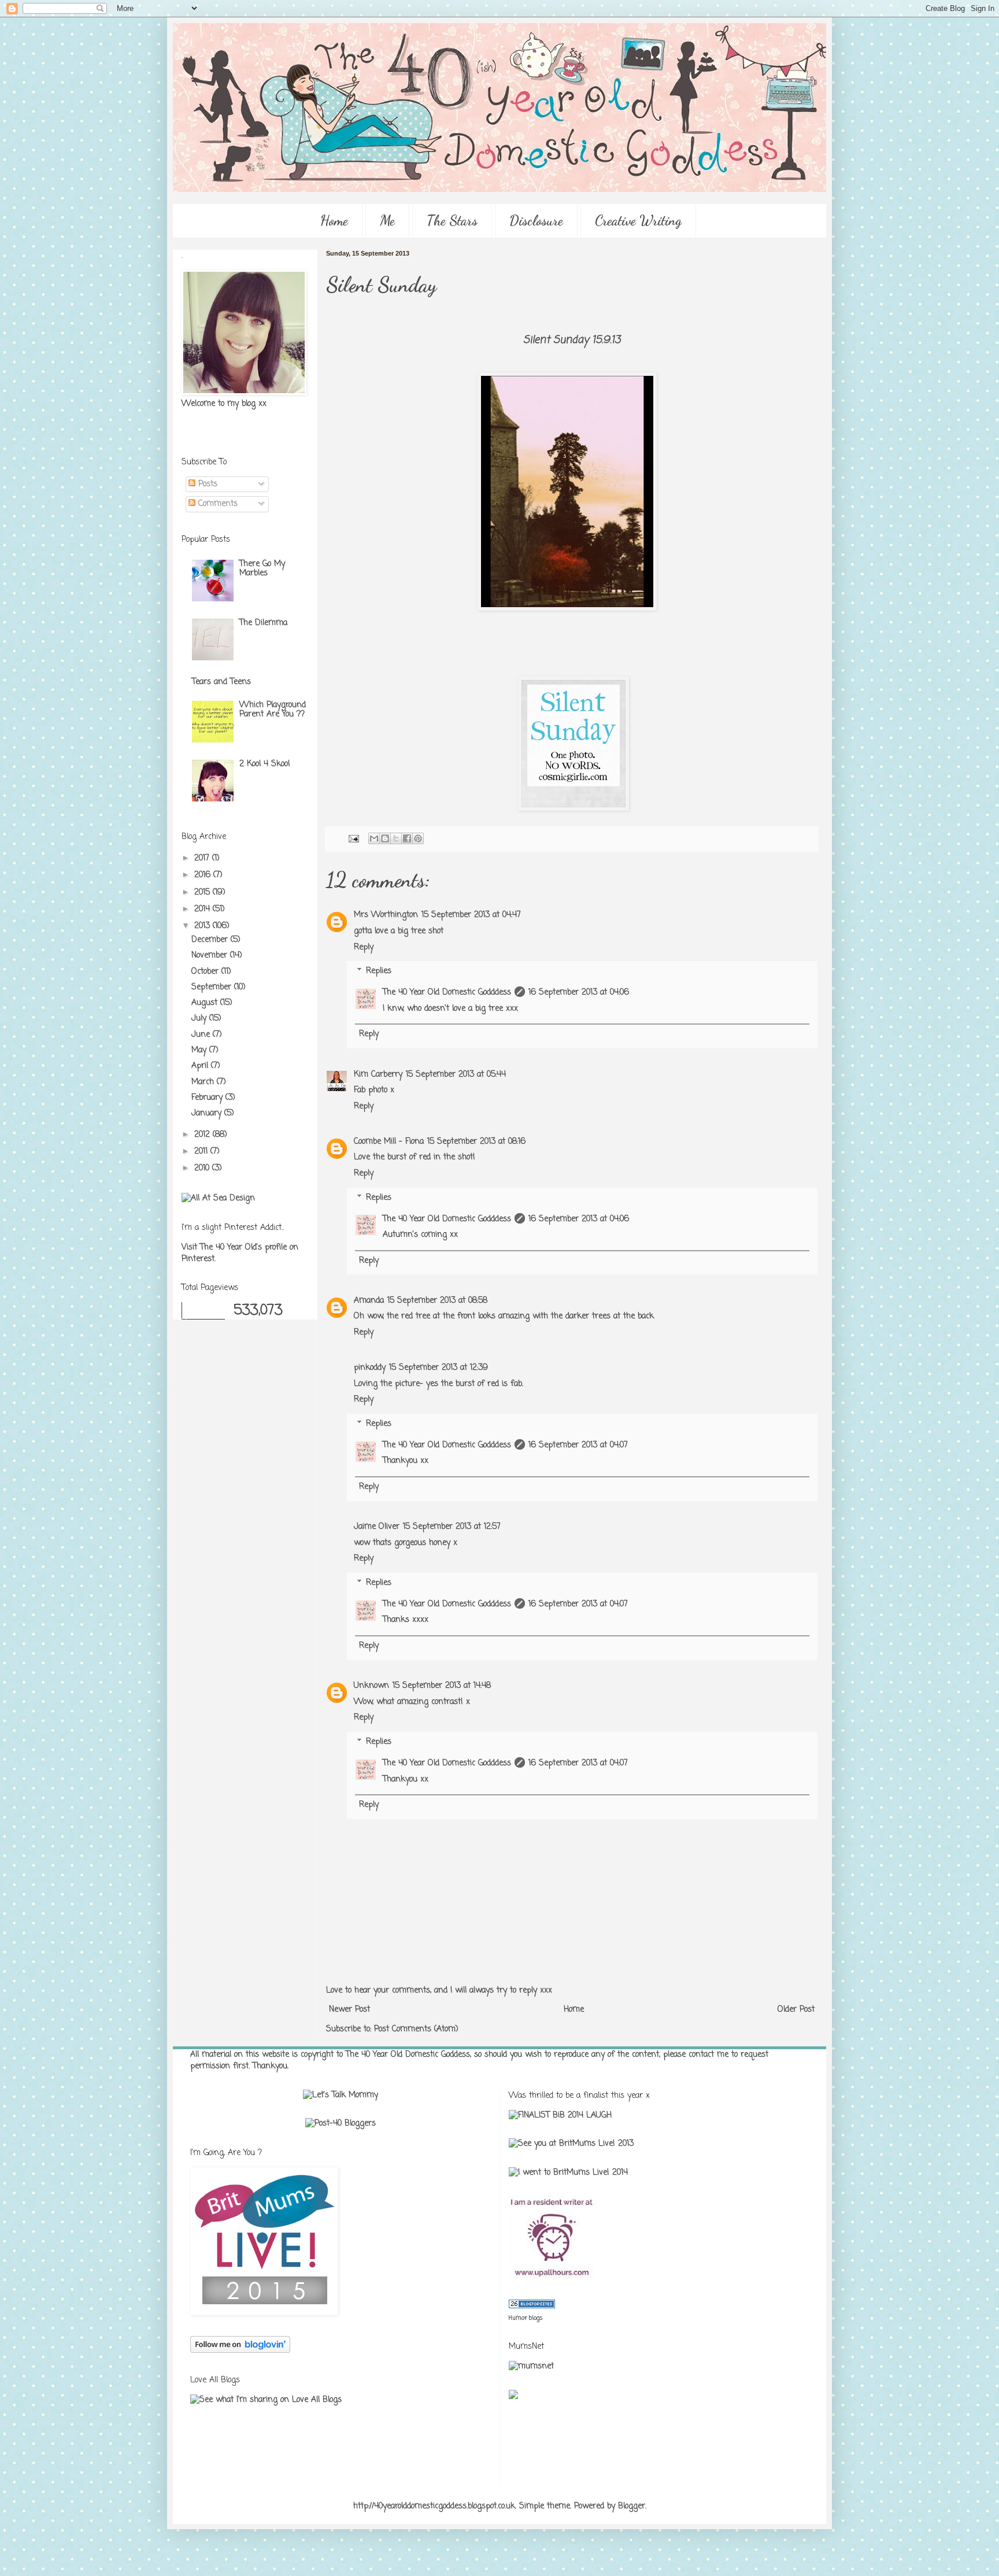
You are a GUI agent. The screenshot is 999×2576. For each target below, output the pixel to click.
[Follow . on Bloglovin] (240, 2351)
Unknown (371, 1686)
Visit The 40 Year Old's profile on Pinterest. (240, 1253)
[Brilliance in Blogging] (560, 2115)
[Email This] (374, 838)
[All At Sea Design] (218, 1198)
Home (334, 221)
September (213, 987)
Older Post (796, 2010)
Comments (217, 504)
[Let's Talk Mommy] (341, 2095)
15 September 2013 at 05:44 (456, 1075)
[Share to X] (396, 838)
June (202, 1035)
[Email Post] (353, 839)
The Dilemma (263, 623)
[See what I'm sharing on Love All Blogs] (266, 2400)
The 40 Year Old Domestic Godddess (447, 993)
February (208, 1098)
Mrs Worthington (386, 915)
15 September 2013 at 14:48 (442, 1686)
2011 (202, 1152)
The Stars (452, 221)
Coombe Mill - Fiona (389, 1142)
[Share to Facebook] (407, 838)
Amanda (369, 1301)
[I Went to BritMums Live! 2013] (571, 2144)
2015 (203, 892)
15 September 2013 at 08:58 (437, 1301)
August (206, 1003)
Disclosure (536, 221)
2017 (203, 858)
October (206, 972)
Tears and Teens (221, 682)
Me (387, 221)
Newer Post (349, 2010)
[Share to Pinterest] (418, 838)
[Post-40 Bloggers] (341, 2124)
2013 (203, 926)
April (201, 1066)
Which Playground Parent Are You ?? (273, 710)
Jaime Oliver (377, 1527)
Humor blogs (526, 2318)
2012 (203, 1135)
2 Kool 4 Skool (264, 764)
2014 (203, 909)
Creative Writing (638, 221)
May (200, 1050)
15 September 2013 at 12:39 (439, 1368)
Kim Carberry (378, 1075)
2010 (203, 1168)
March (204, 1082)
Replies (379, 972)
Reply (364, 947)
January (208, 1113)
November (211, 956)
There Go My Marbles (262, 569)
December (211, 940)
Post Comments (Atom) (416, 2029)
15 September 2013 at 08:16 (476, 1142)
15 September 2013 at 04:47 (471, 915)
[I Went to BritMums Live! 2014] (568, 2173)
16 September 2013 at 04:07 (578, 1445)
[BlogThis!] (385, 838)
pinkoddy (370, 1368)
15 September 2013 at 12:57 (452, 1527)
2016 (204, 875)
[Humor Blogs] (532, 2306)
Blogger (632, 2506)
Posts (206, 484)
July (200, 1019)
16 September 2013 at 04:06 (579, 993)
